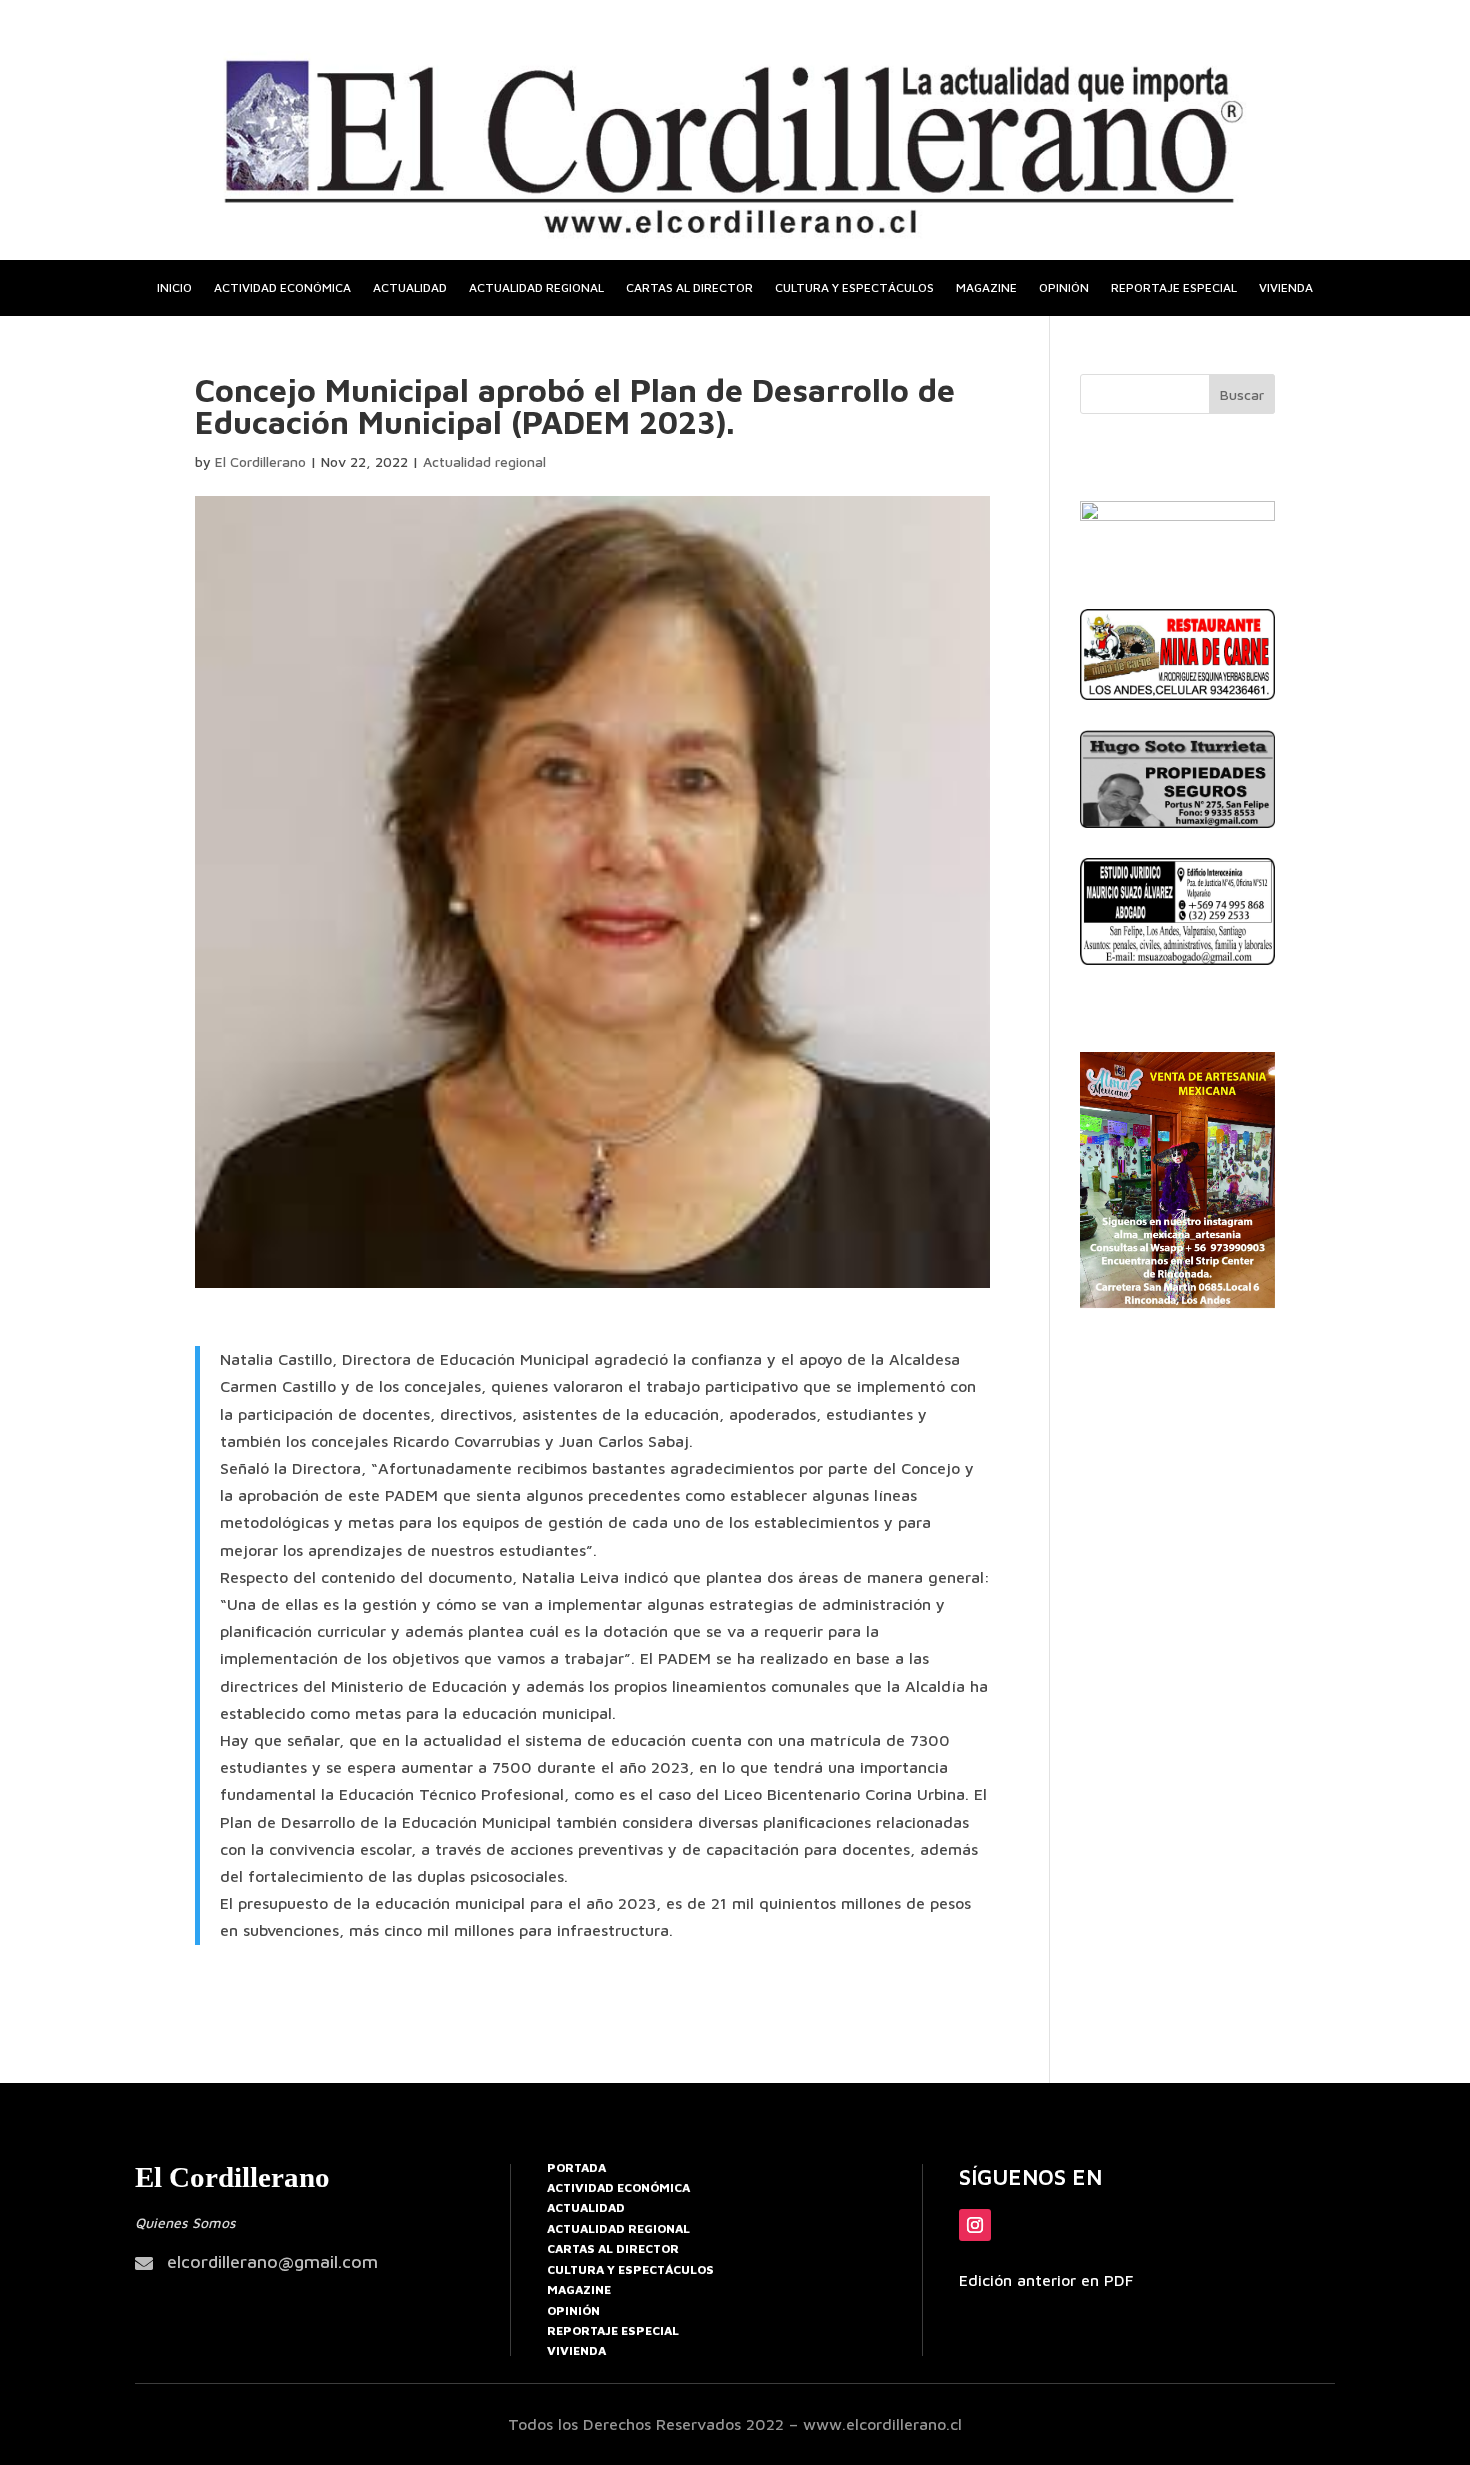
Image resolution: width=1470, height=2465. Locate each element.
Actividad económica (282, 288)
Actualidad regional (536, 288)
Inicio (174, 288)
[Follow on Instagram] (975, 2225)
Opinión (1064, 288)
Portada (576, 2167)
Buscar (1242, 394)
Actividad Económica (618, 2187)
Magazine (986, 288)
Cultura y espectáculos (854, 288)
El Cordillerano (260, 461)
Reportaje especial (1174, 288)
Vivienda (1286, 288)
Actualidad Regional (618, 2228)
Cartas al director (689, 288)
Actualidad (410, 288)
